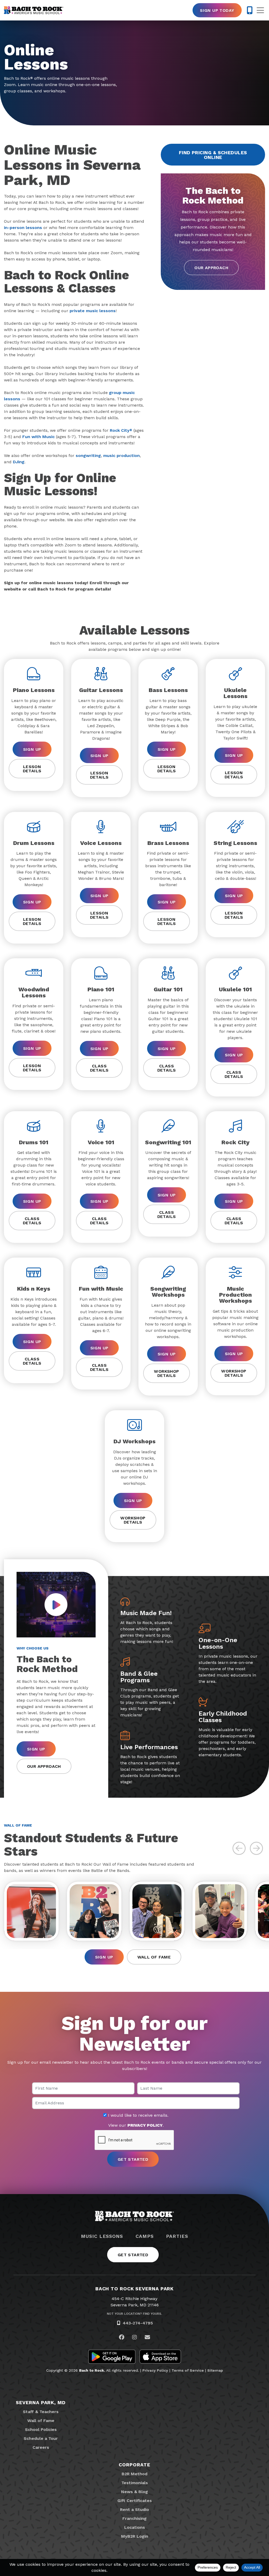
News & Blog (134, 2492)
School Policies (41, 2429)
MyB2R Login (135, 2536)
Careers (41, 2447)
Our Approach (211, 268)
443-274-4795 (138, 2323)
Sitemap (215, 2370)
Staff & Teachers (41, 2412)
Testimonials (135, 2483)
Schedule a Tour (41, 2438)
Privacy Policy (155, 2370)
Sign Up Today (217, 10)
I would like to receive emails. (138, 2115)
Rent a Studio (134, 2510)
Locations (135, 2527)
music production (121, 456)
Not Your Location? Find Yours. (134, 2314)
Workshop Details (166, 1373)
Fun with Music (38, 437)
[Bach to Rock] (34, 10)
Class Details (99, 1068)
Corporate (134, 2465)
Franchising (134, 2518)
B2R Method (134, 2474)
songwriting (88, 456)
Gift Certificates (135, 2501)
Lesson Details (32, 769)
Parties (177, 2236)
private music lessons (93, 311)
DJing (19, 462)
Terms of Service (188, 2370)
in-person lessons (23, 228)
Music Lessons (102, 2236)
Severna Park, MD (41, 2402)
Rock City (121, 430)
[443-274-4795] (250, 10)
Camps (145, 2236)
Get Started (133, 2255)
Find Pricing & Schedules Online (213, 155)
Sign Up (32, 749)
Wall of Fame (154, 1957)
